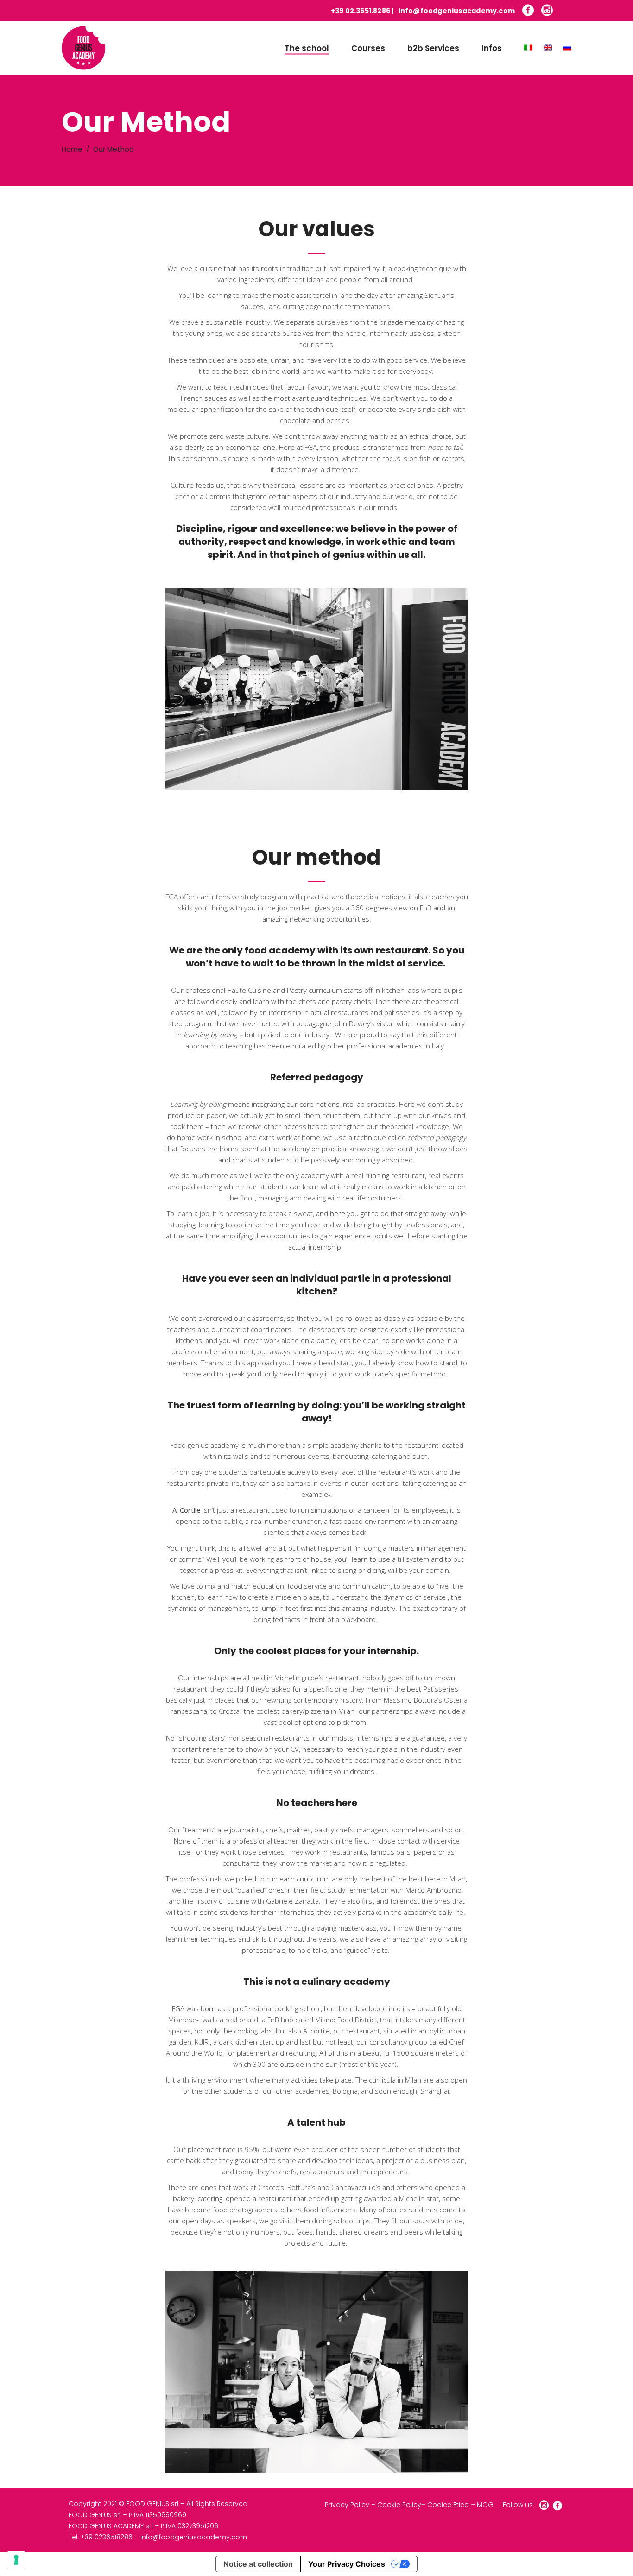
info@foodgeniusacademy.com (457, 11)
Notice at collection (258, 2564)
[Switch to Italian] (523, 48)
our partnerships (386, 1711)
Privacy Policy (347, 2505)
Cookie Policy (399, 2505)
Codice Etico (448, 2505)
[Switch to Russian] (562, 48)
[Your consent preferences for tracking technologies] (16, 2560)
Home (72, 149)
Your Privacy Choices (347, 2564)
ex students (418, 2210)
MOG (485, 2505)
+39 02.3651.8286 (361, 11)
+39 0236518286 (107, 2537)
